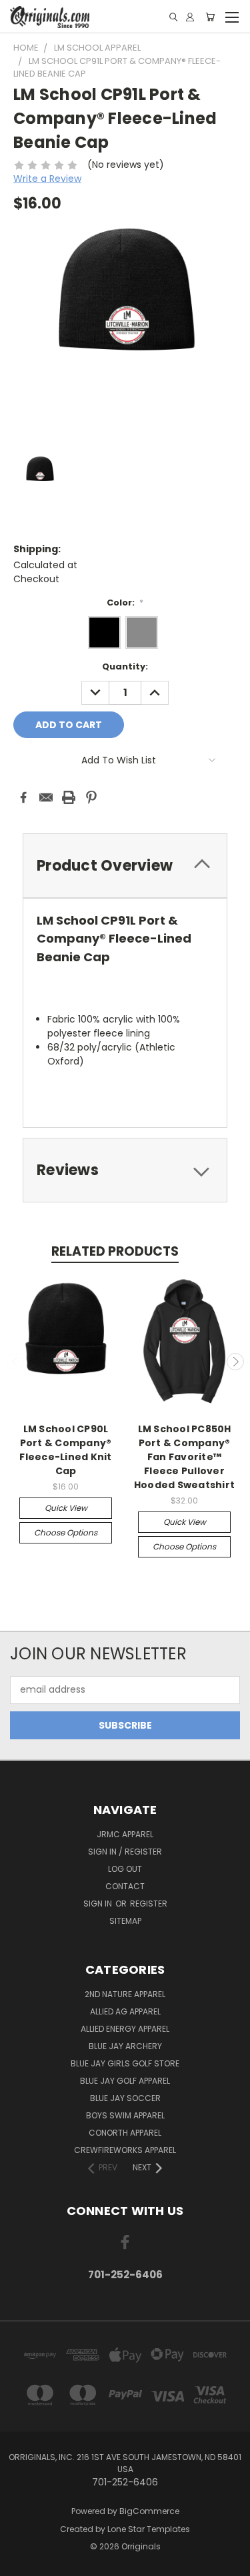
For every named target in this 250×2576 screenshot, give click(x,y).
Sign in (99, 1904)
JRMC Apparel (125, 1834)
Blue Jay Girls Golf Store (125, 2063)
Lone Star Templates (149, 2529)
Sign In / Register (125, 1852)
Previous (15, 1362)
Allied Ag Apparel (125, 2011)
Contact (125, 1886)
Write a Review (47, 179)
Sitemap (125, 1921)
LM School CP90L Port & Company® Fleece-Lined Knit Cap (65, 1450)
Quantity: (125, 666)
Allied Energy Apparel (125, 2029)
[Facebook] (23, 797)
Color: (125, 603)
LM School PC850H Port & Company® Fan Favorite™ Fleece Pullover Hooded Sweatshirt (184, 1457)
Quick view (66, 1508)
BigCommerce (149, 2511)
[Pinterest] (91, 797)
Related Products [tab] (115, 1251)
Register (149, 1904)
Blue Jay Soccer (125, 2098)
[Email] (46, 797)
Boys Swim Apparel (125, 2115)
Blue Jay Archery (125, 2046)
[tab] (125, 1170)
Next (235, 1362)
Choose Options (66, 1532)
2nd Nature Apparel (125, 1994)
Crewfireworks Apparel (125, 2150)
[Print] (69, 797)
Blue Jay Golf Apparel (125, 2081)
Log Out (125, 1869)
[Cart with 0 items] (210, 17)
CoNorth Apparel (125, 2133)
